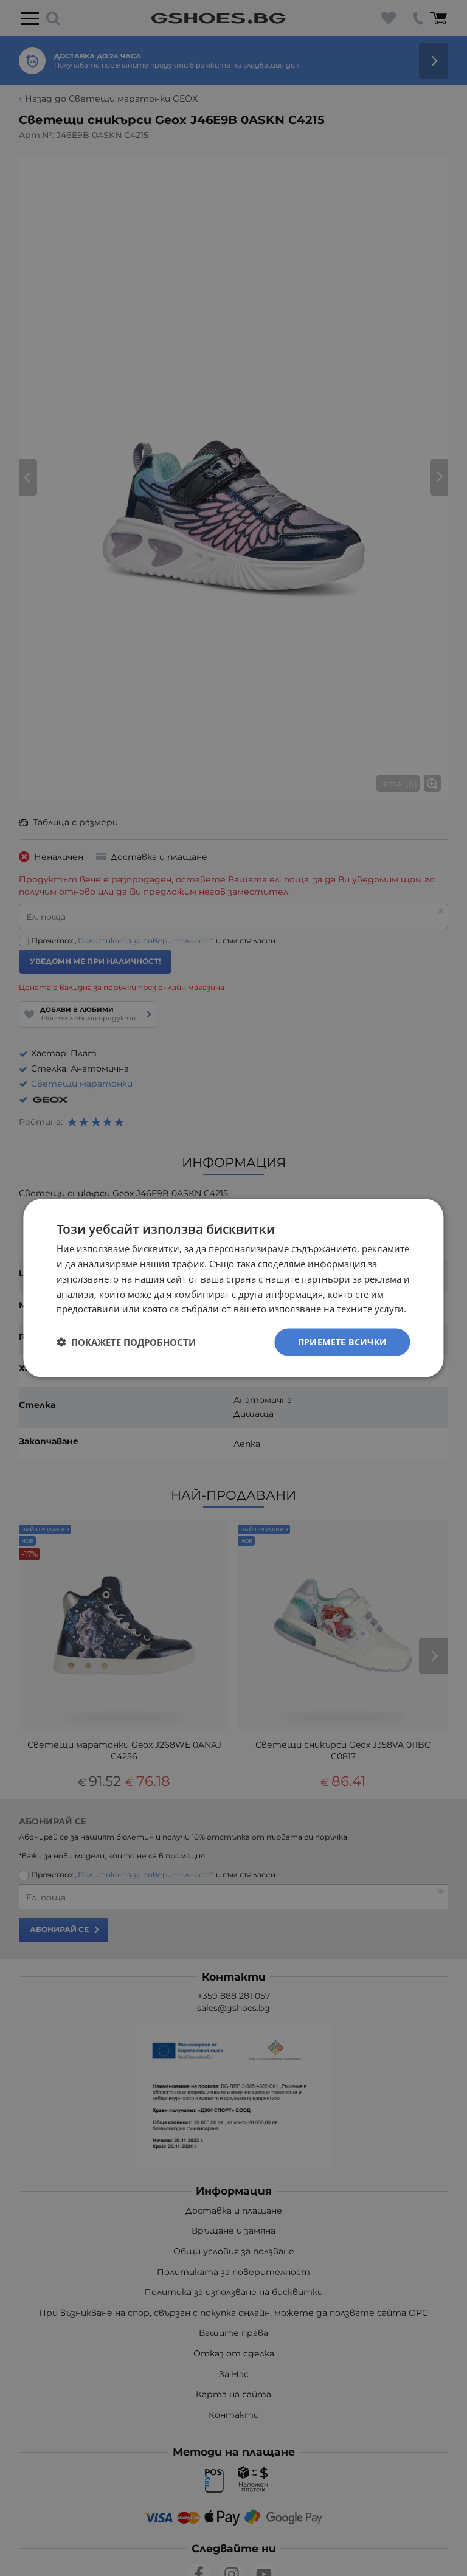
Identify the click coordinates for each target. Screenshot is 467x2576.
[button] (126, 1342)
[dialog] (233, 1288)
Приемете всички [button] (343, 1342)
